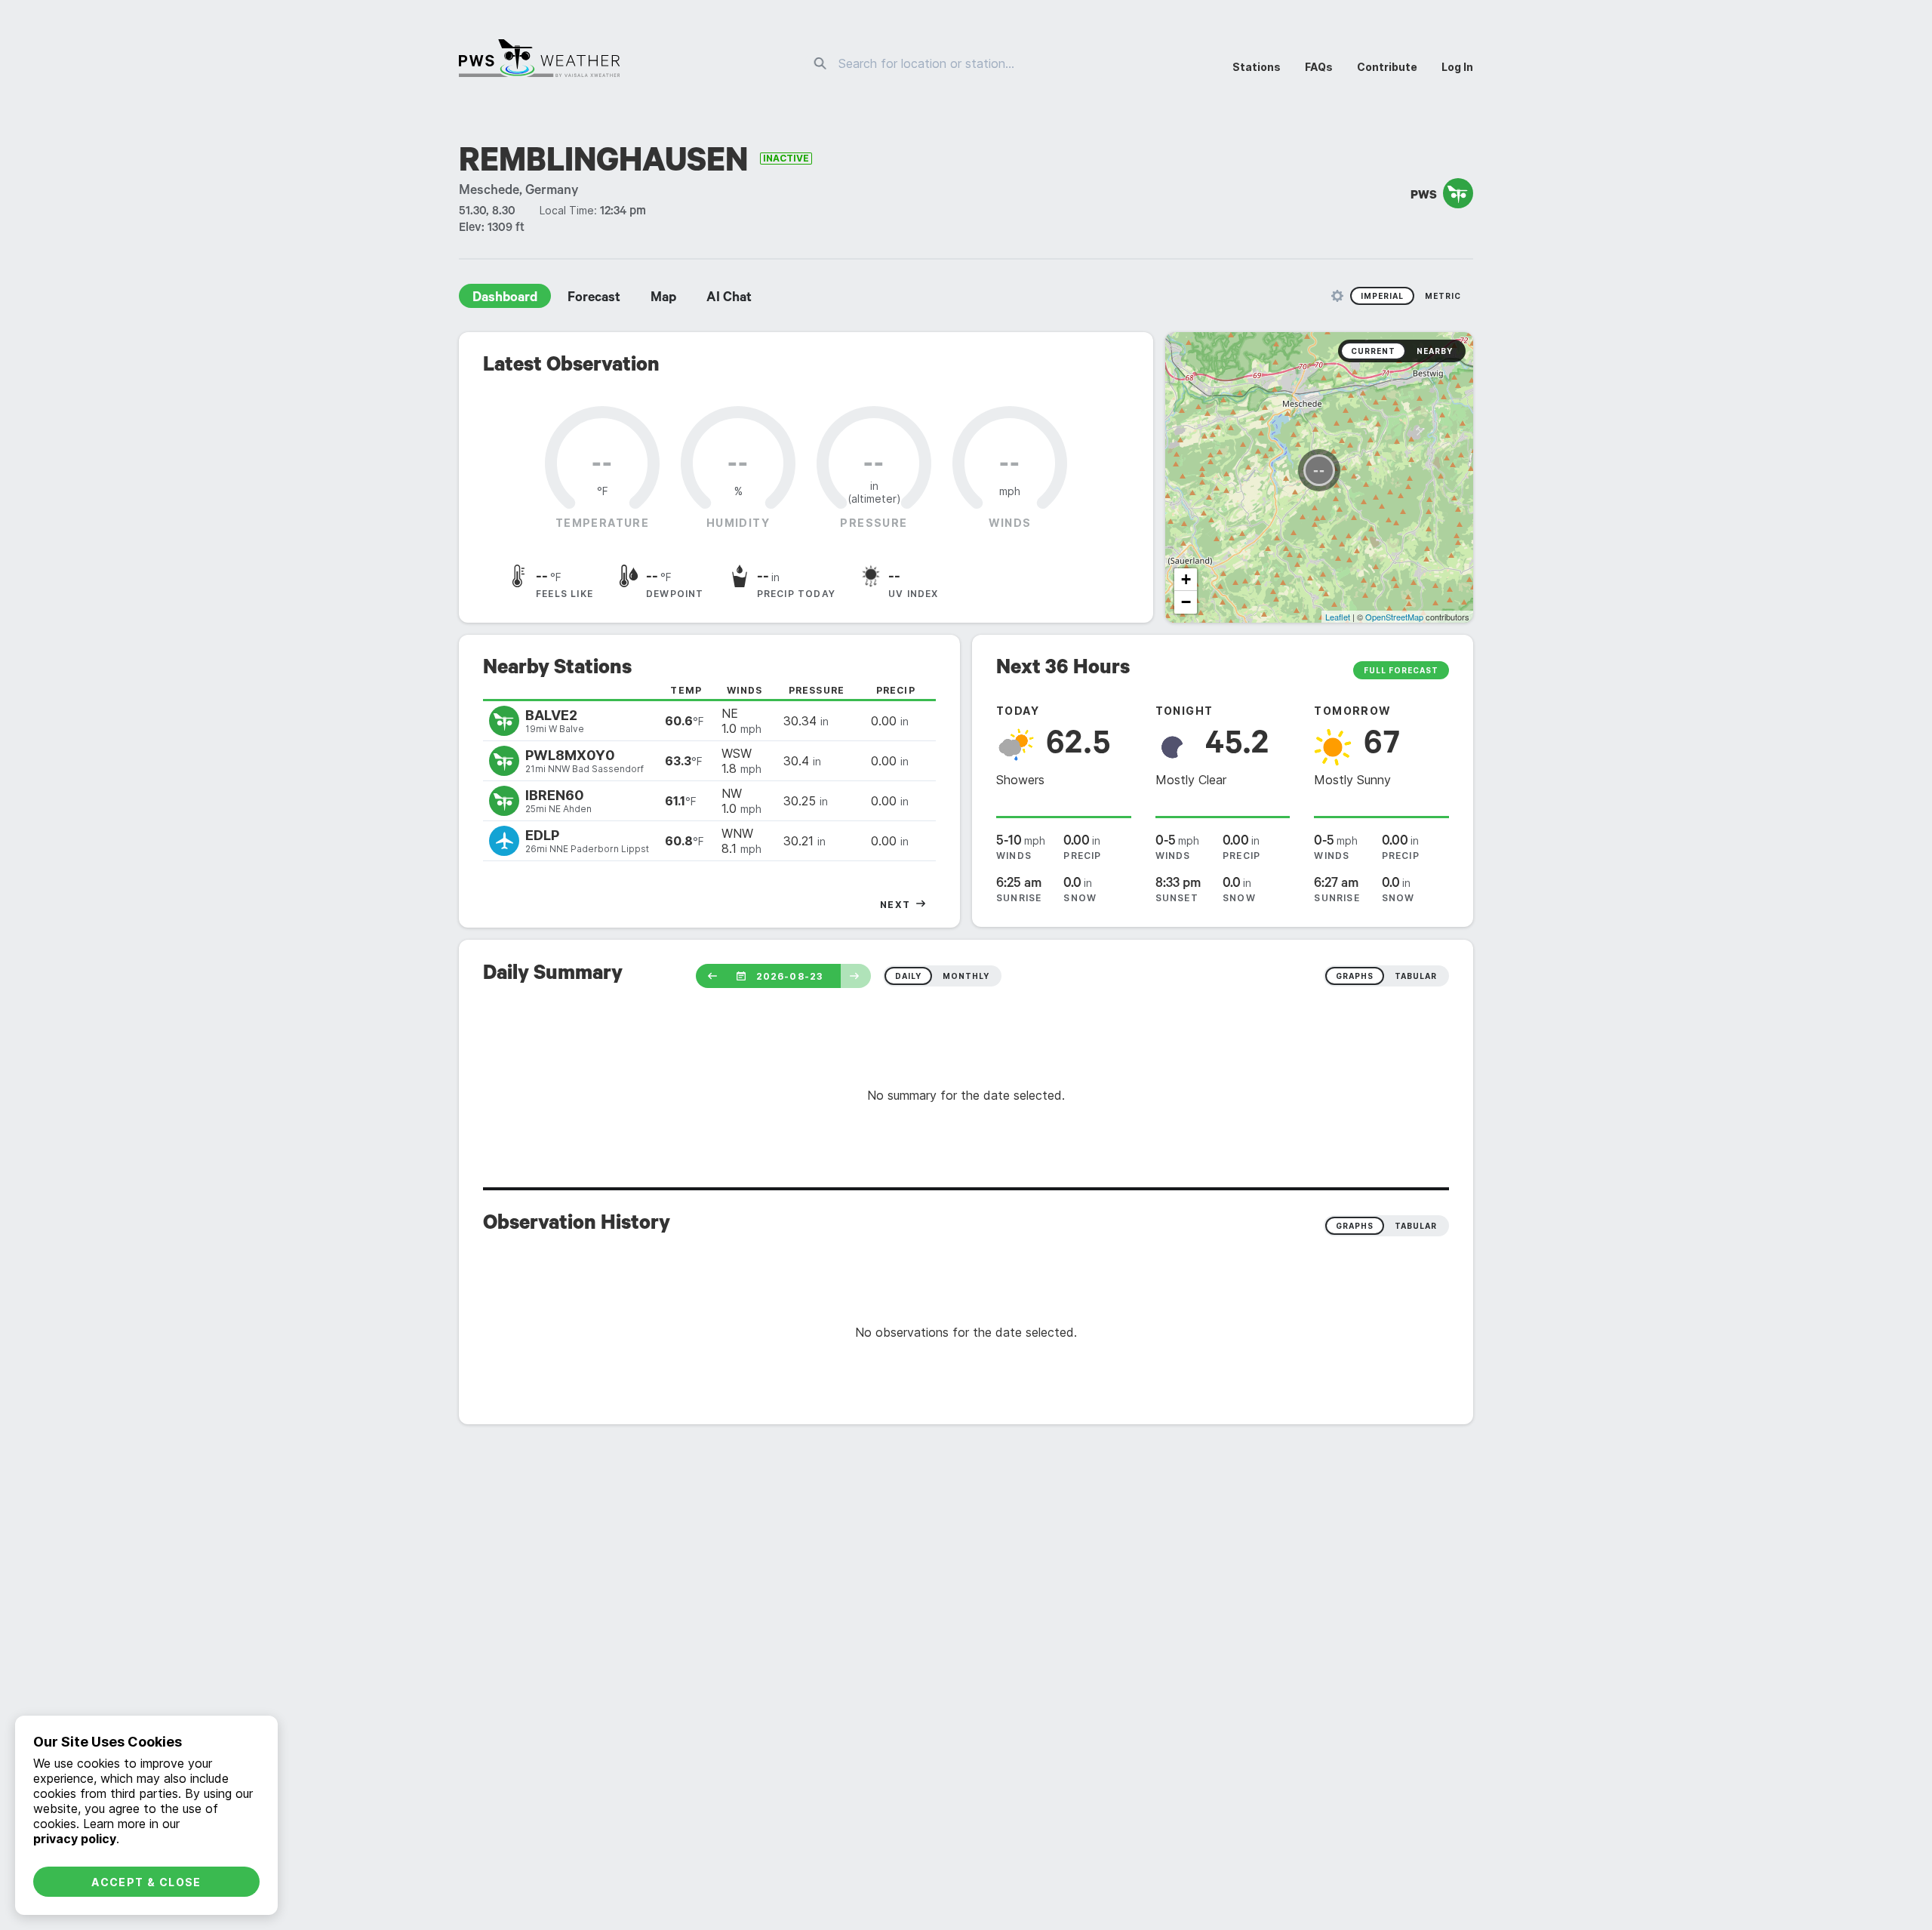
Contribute (1387, 67)
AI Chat (729, 299)
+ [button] (1186, 579)
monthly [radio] (966, 976)
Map (663, 299)
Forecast (594, 299)
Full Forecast (1401, 670)
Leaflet (1338, 617)
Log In (1457, 67)
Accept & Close (146, 1882)
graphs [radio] (1355, 976)
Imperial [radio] (1382, 296)
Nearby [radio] (1435, 351)
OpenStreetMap (1394, 617)
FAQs (1319, 67)
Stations (1257, 67)
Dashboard (505, 299)
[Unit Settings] (1337, 296)
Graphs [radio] (1355, 1226)
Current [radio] (1373, 351)
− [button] (1186, 602)
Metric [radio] (1443, 296)
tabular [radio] (1416, 976)
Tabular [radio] (1416, 1226)
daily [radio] (908, 976)
